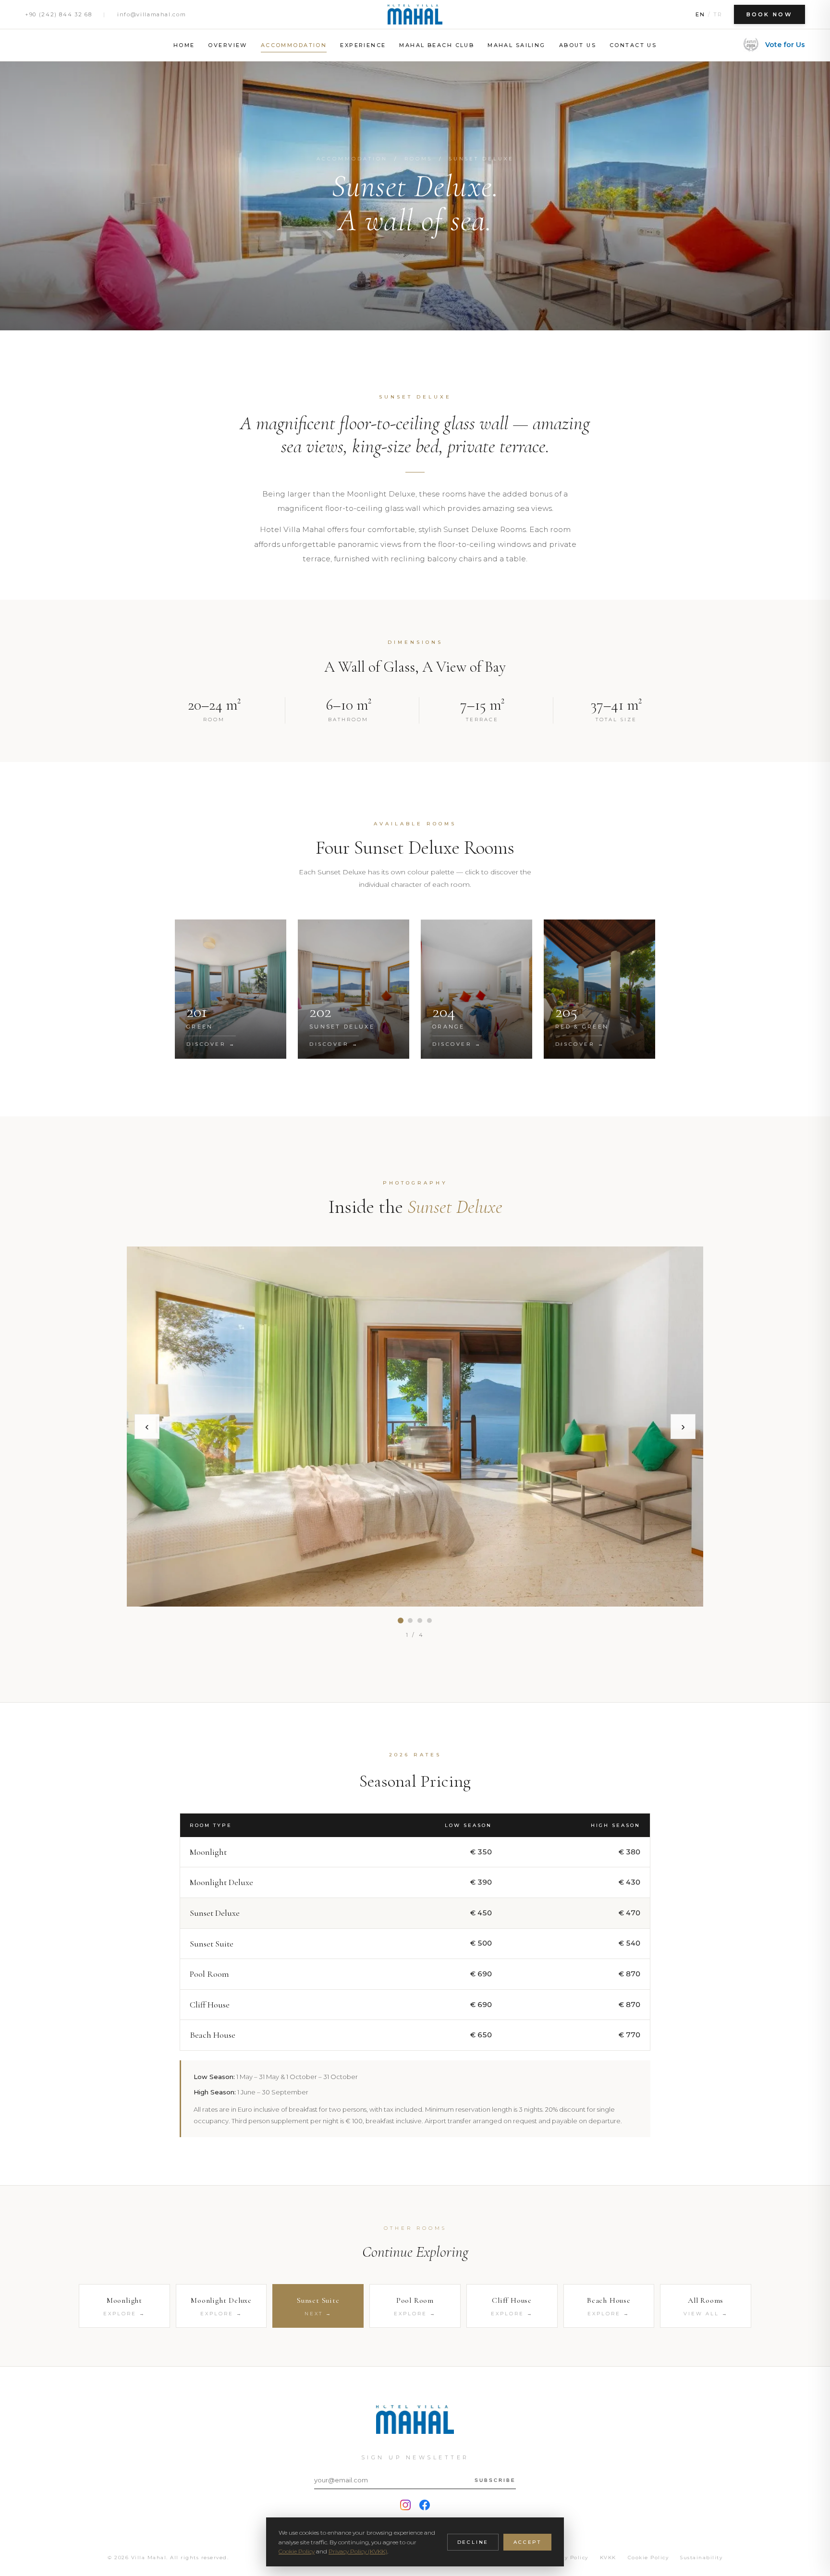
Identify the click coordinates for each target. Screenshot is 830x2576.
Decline (473, 2542)
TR (718, 14)
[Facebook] (425, 2505)
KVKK (608, 2558)
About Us (578, 45)
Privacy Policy (567, 2558)
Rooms (418, 159)
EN (700, 14)
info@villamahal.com (152, 14)
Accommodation (294, 45)
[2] (410, 1621)
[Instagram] (405, 2505)
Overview (227, 45)
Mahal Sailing (516, 45)
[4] (429, 1621)
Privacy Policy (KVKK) (358, 2551)
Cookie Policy (648, 2558)
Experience (363, 45)
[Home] (415, 14)
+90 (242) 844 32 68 (58, 14)
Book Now (769, 14)
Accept (527, 2542)
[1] (401, 1621)
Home (184, 45)
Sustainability (701, 2558)
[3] (420, 1621)
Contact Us (633, 45)
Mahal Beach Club (437, 45)
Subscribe (495, 2480)
